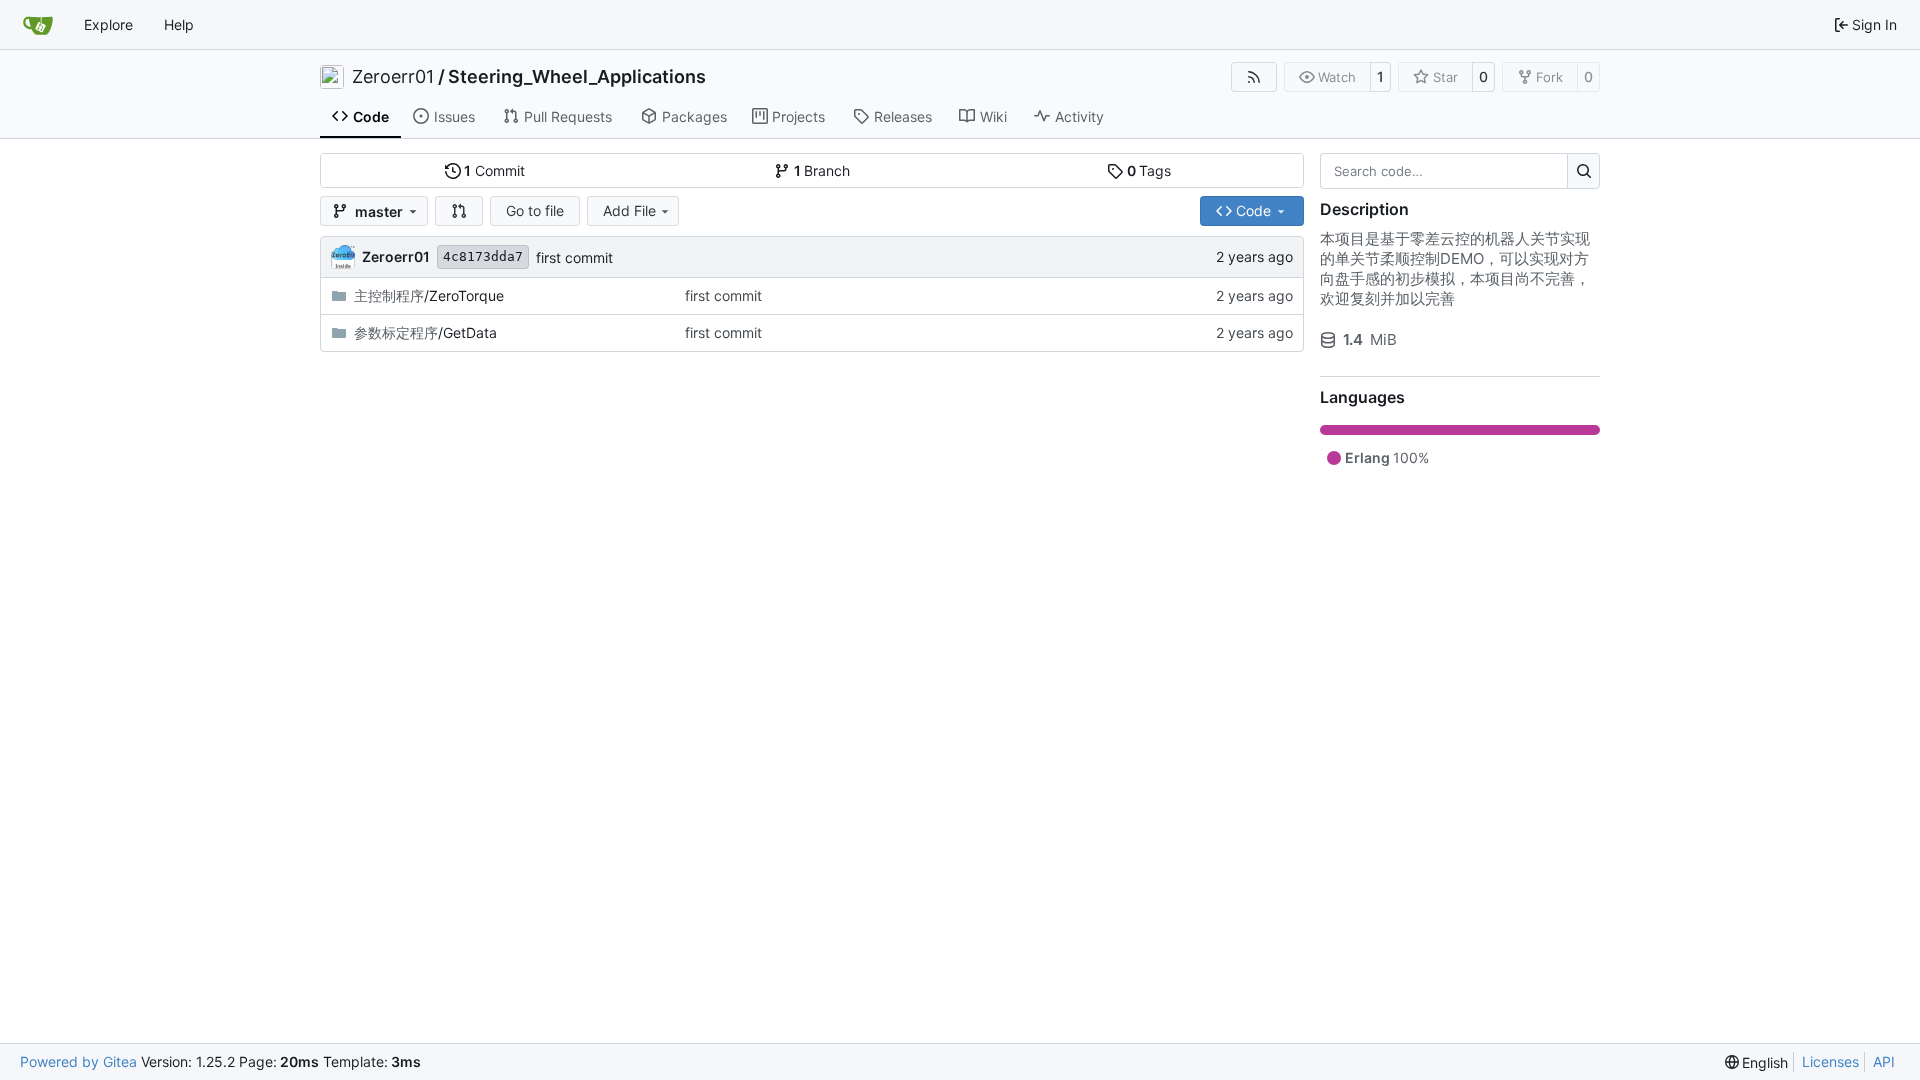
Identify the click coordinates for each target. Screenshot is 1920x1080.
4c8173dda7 (483, 256)
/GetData (425, 332)
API (1884, 1061)
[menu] (1757, 1062)
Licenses (1830, 1061)
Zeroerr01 (393, 77)
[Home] (38, 25)
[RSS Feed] (1254, 77)
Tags (1149, 170)
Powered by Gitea (78, 1061)
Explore (108, 24)
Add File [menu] (629, 210)
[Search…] (1583, 171)
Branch (822, 170)
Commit (494, 170)
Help (179, 24)
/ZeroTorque (429, 295)
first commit (574, 257)
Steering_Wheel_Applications (577, 77)
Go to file (535, 210)
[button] (459, 211)
